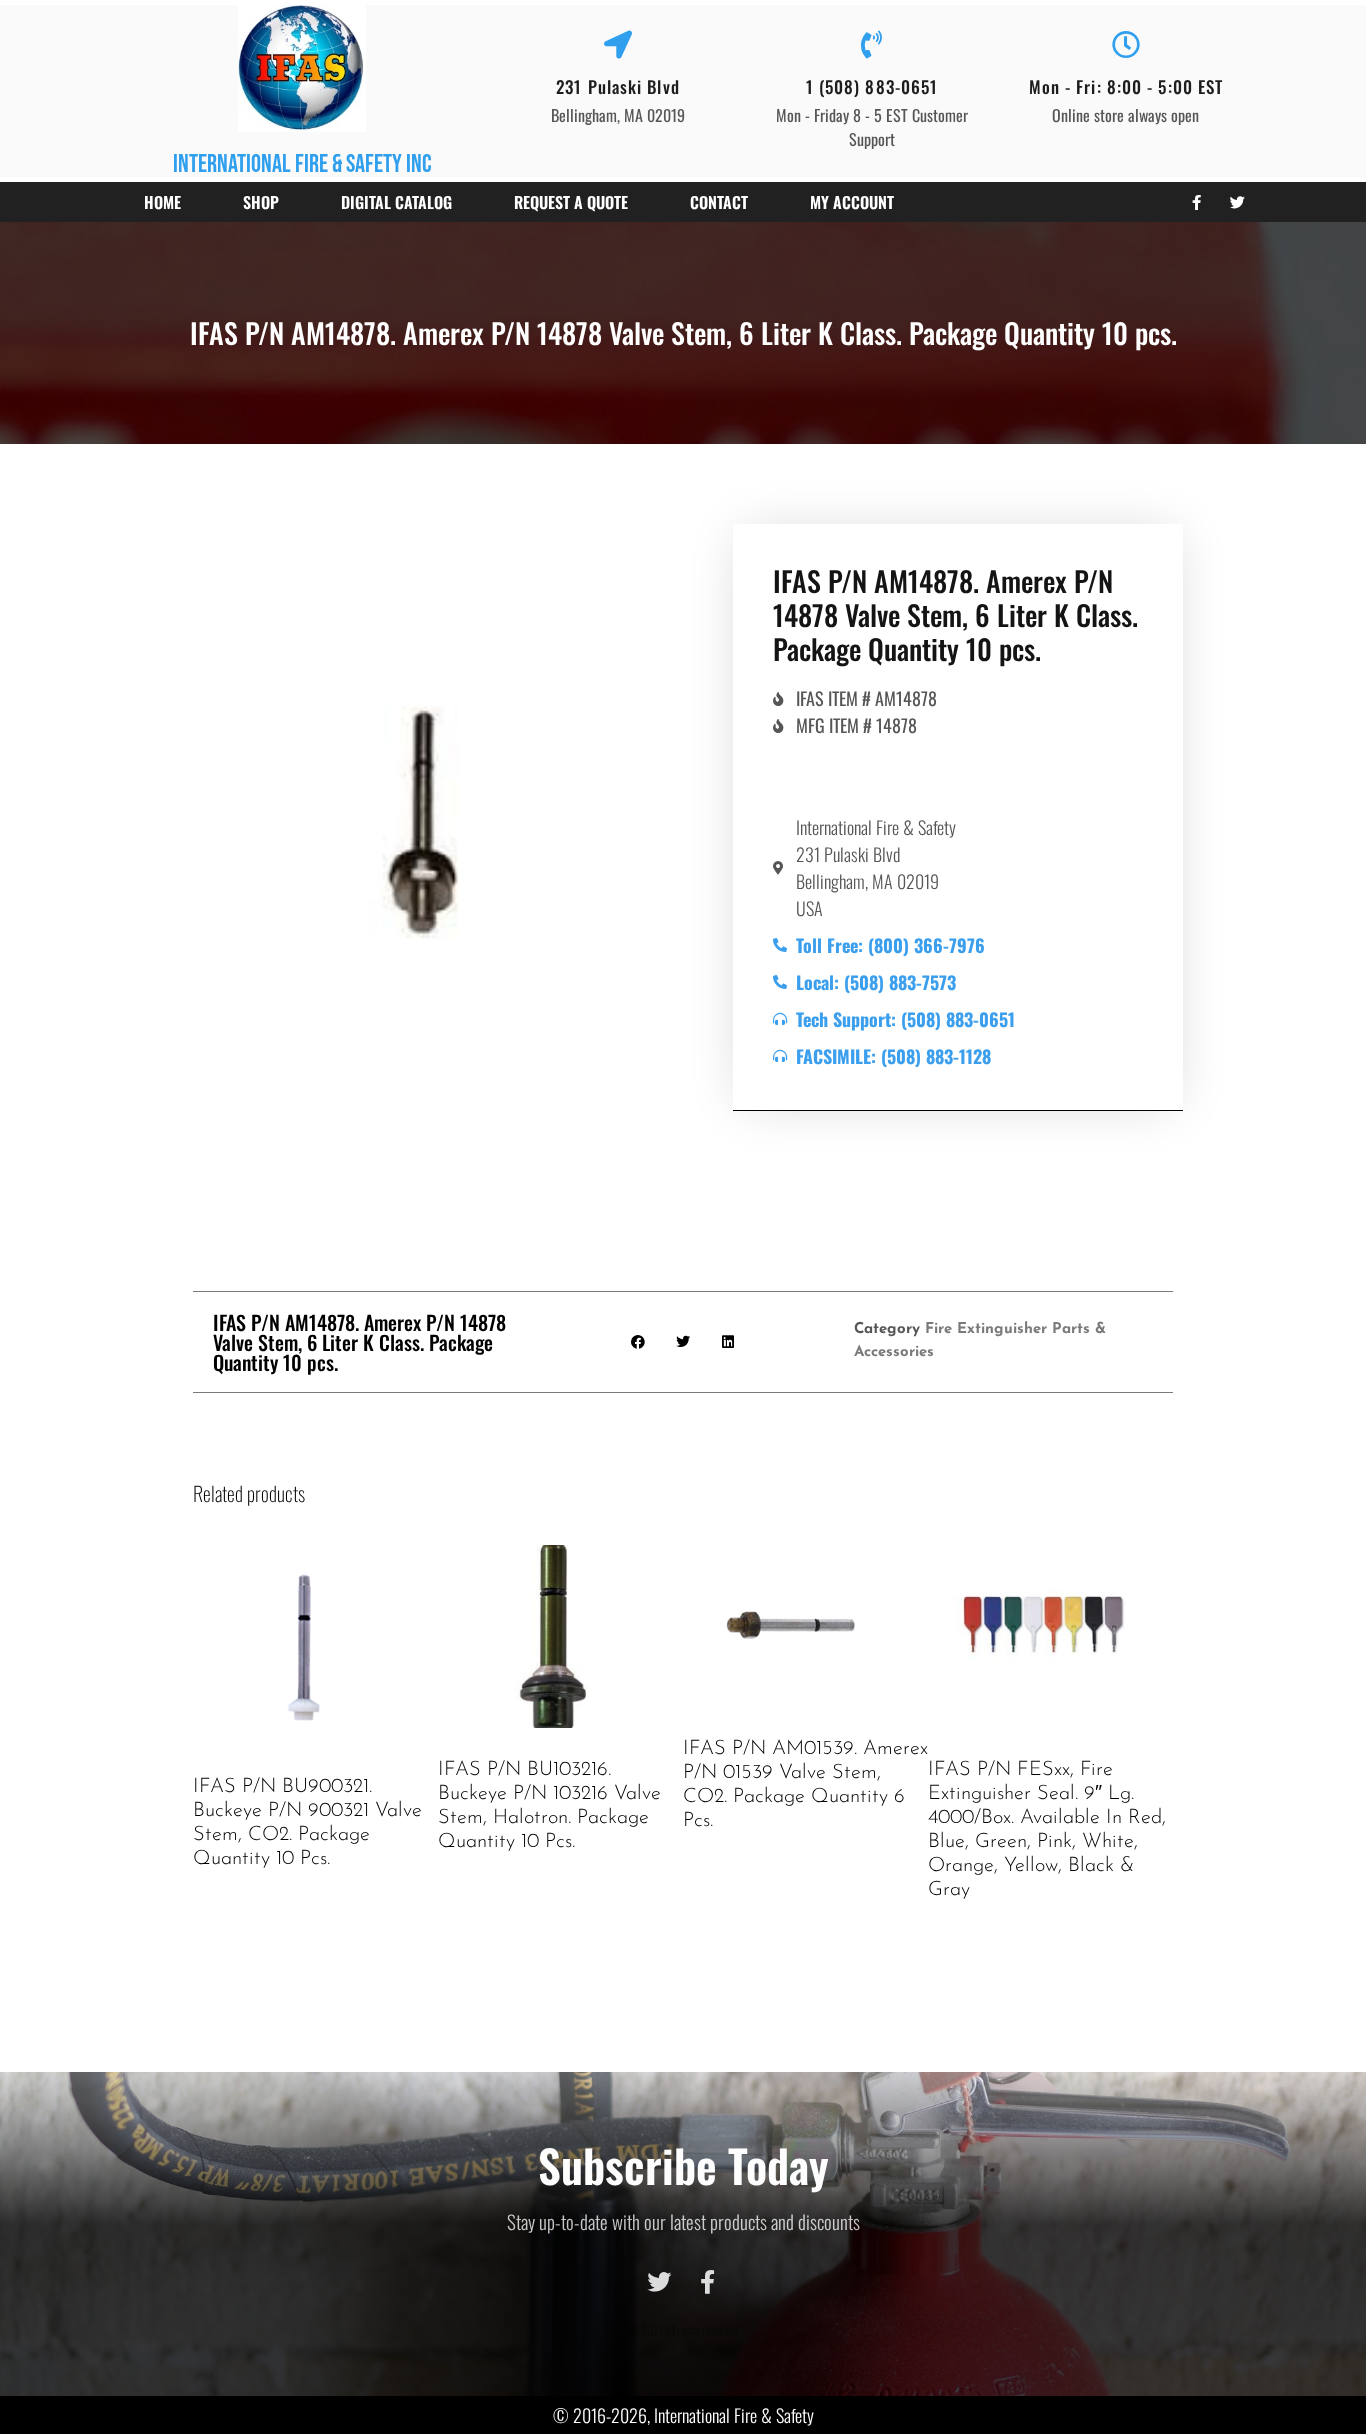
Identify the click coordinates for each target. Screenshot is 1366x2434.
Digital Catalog (396, 202)
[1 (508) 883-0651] (872, 45)
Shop (261, 202)
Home (162, 202)
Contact (719, 202)
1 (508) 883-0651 (872, 86)
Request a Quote (571, 202)
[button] (638, 1341)
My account (852, 202)
